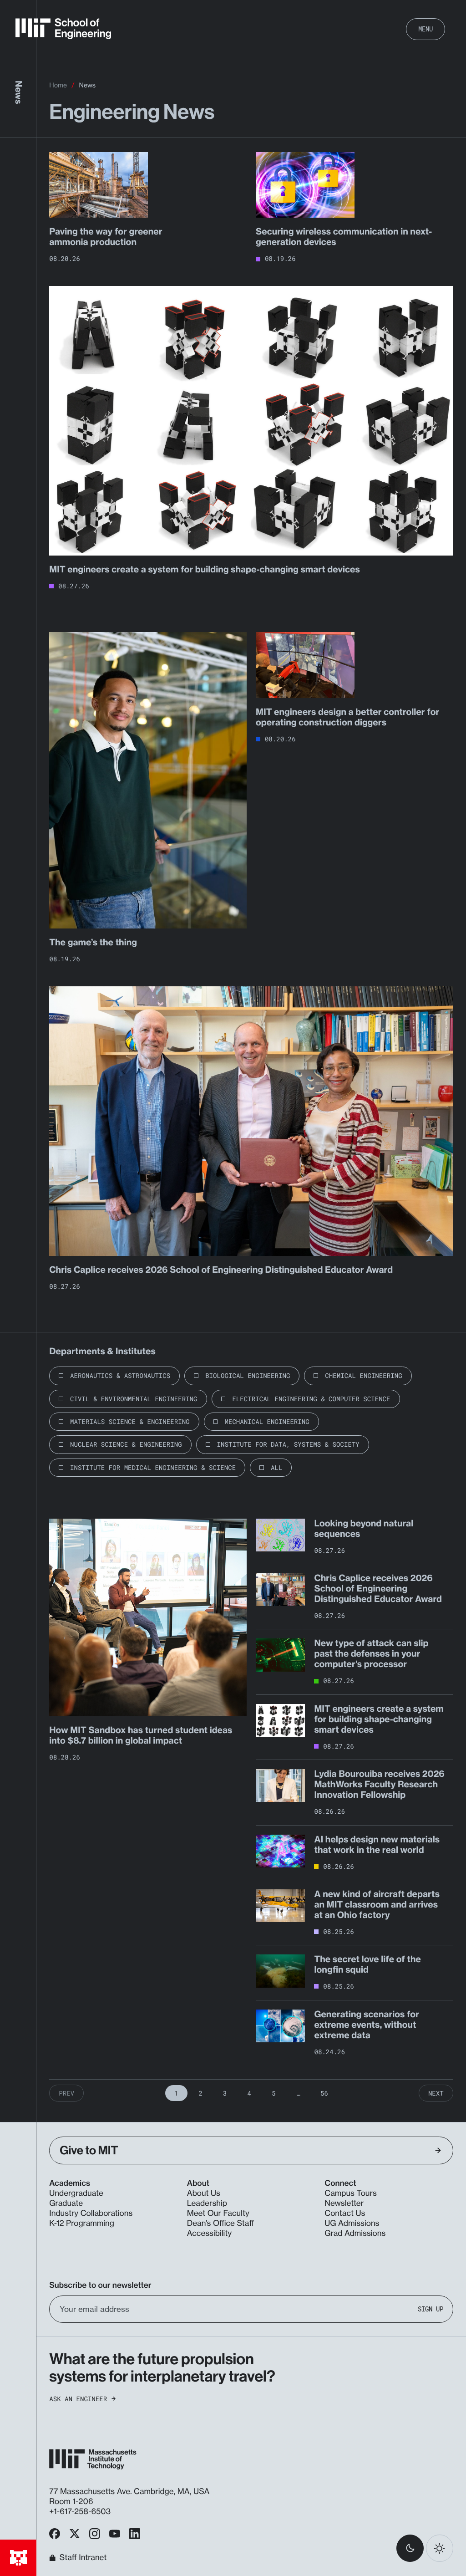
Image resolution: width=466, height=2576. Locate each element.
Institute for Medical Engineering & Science (153, 1467)
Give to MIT (89, 2150)
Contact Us (345, 2213)
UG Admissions (352, 2223)
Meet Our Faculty (218, 2213)
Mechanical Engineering (267, 1421)
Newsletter (344, 2203)
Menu (425, 29)
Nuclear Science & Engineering (126, 1444)
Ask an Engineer (78, 2399)
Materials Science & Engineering (130, 1421)
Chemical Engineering (363, 1375)
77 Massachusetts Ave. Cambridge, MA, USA (130, 2492)
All (276, 1467)
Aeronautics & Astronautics (120, 1375)
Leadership (207, 2203)
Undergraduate (76, 2193)
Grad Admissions (355, 2233)
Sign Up (431, 2309)
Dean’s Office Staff (221, 2223)
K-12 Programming (82, 2223)
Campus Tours (351, 2193)
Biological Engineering (248, 1375)
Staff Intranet (83, 2558)
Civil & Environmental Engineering (134, 1399)
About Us (204, 2193)
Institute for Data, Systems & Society (288, 1444)
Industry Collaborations (91, 2213)
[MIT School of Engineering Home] (63, 29)
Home (58, 85)
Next (436, 2093)
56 (324, 2093)
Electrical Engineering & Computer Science (311, 1399)
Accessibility (209, 2233)
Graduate (66, 2203)
